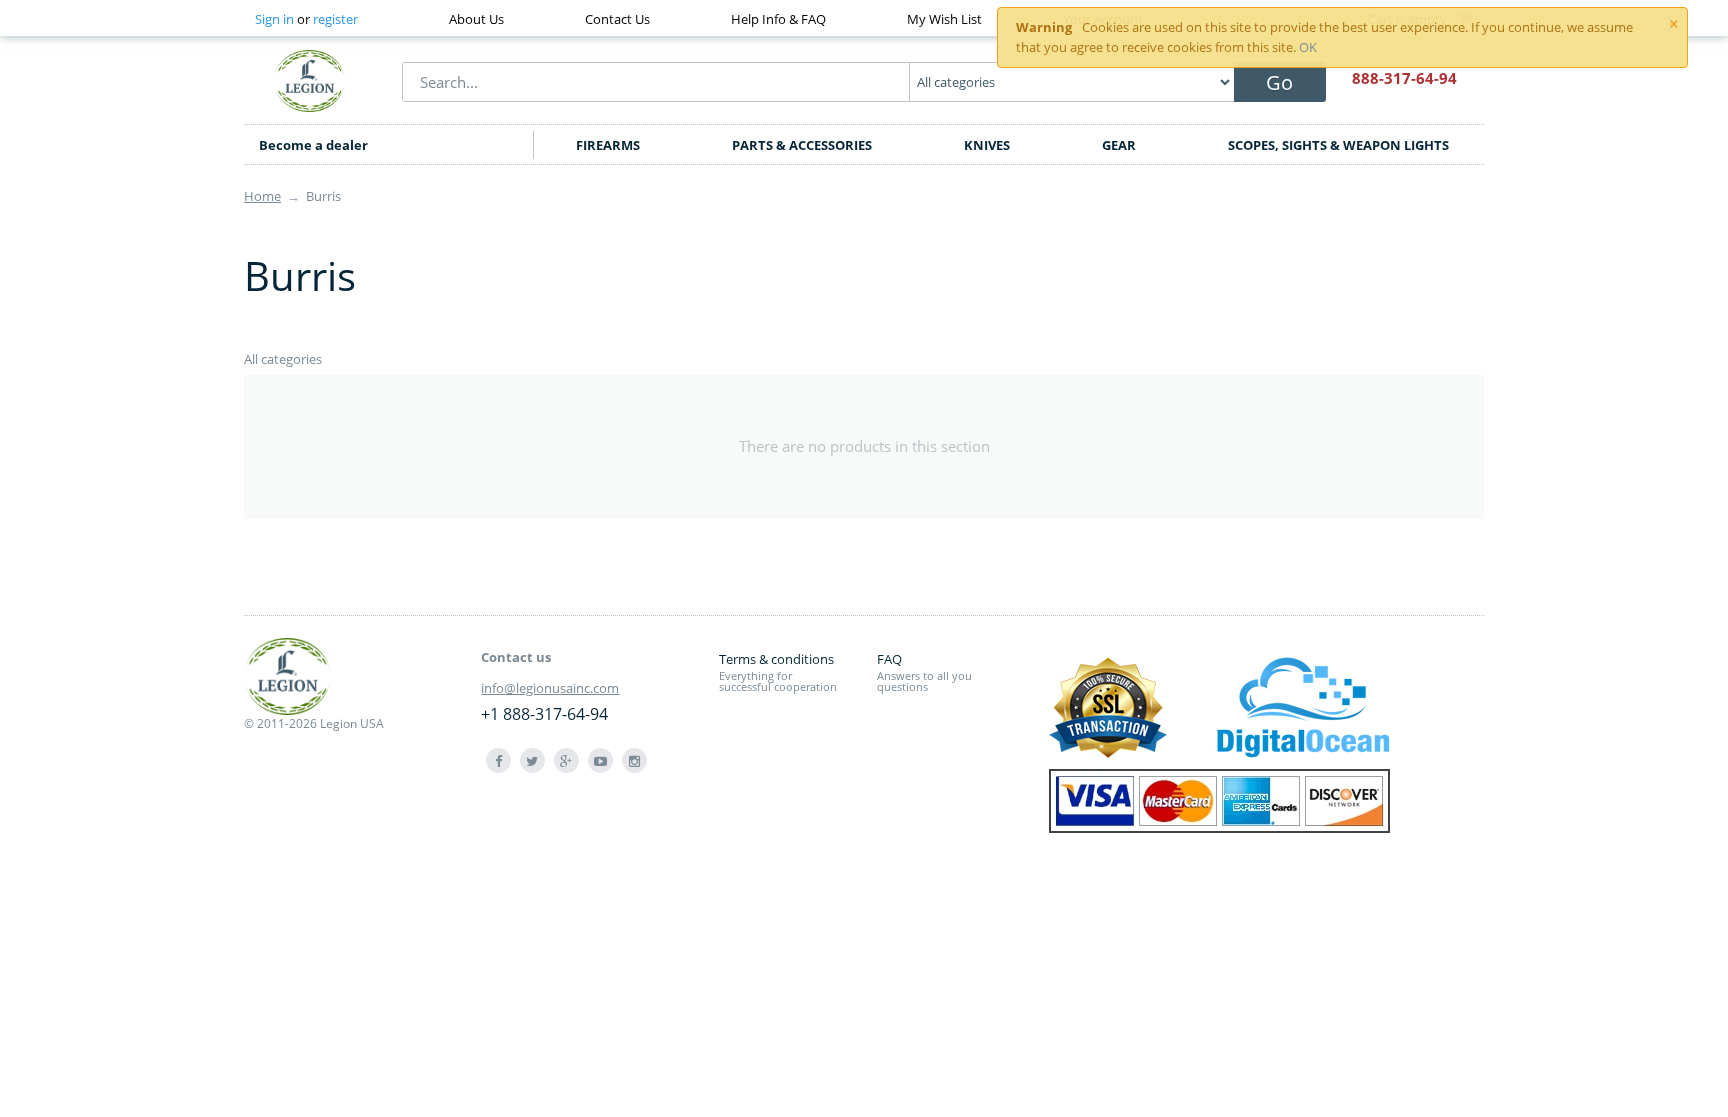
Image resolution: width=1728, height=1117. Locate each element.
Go (1279, 82)
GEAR (1119, 145)
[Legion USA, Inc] (310, 80)
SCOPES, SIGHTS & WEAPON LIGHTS (1338, 145)
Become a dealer (313, 145)
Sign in (274, 19)
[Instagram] (634, 760)
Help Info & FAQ (778, 19)
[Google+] (566, 760)
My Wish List (944, 19)
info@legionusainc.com (550, 688)
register (335, 19)
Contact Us (617, 19)
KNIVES (987, 145)
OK (1308, 47)
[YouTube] (600, 760)
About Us (476, 19)
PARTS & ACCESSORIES (802, 145)
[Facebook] (498, 760)
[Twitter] (532, 760)
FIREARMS (608, 145)
